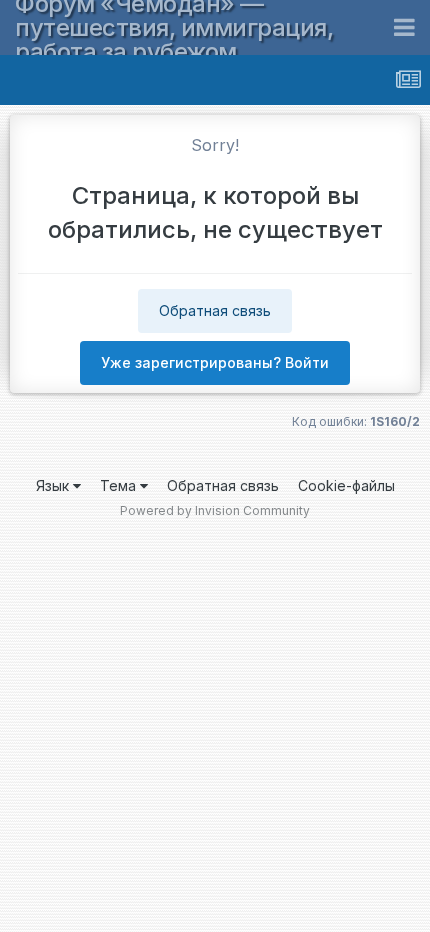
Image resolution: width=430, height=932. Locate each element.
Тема (120, 485)
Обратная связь (215, 310)
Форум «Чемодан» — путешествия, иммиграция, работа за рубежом (174, 27)
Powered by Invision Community (215, 510)
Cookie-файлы (346, 485)
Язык (54, 485)
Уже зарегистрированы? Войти (215, 362)
